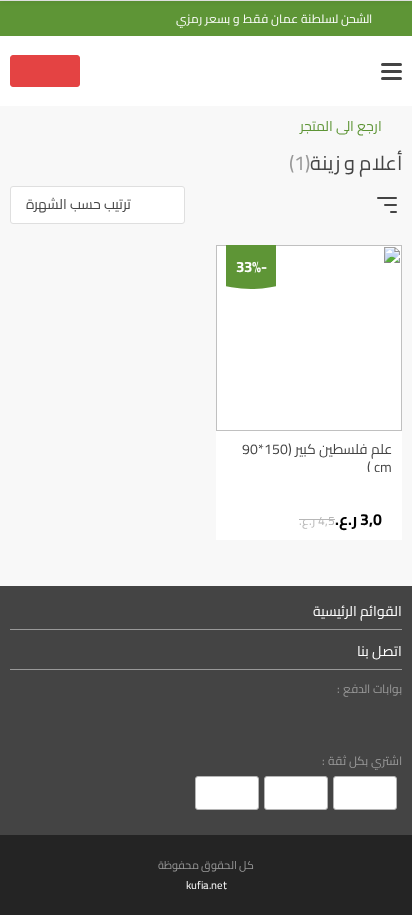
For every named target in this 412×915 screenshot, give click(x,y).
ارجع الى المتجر (341, 126)
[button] (97, 205)
